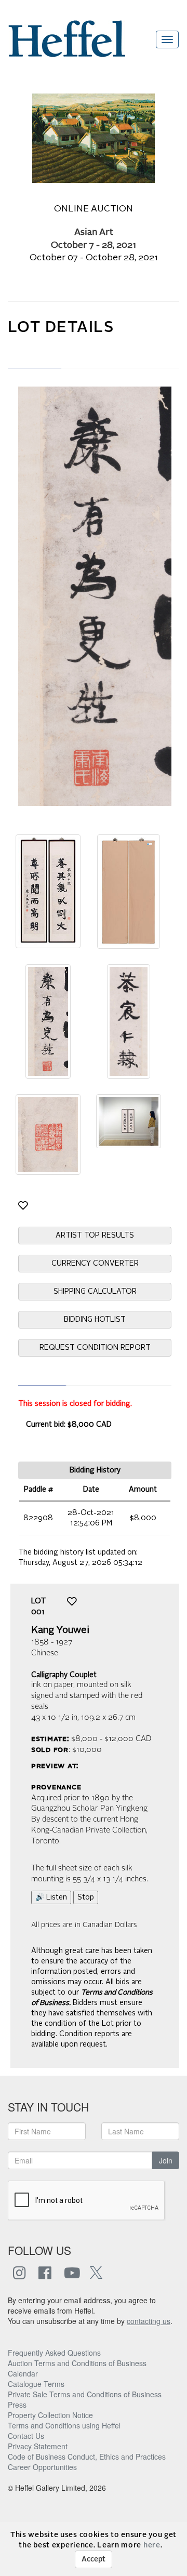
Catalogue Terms (36, 2384)
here (152, 2545)
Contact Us (26, 2436)
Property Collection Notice (50, 2415)
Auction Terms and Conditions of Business (77, 2363)
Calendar (23, 2373)
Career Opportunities (42, 2467)
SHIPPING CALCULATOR (95, 1292)
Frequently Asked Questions (54, 2353)
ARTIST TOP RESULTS (95, 1236)
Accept (94, 2559)
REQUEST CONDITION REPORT (95, 1348)
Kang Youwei (60, 1630)
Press (17, 2405)
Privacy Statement (38, 2446)
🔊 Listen (51, 1897)
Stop (86, 1897)
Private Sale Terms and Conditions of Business (85, 2394)
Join (166, 2160)
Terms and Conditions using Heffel (64, 2425)
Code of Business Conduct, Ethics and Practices (87, 2457)
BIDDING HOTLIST (95, 1320)
